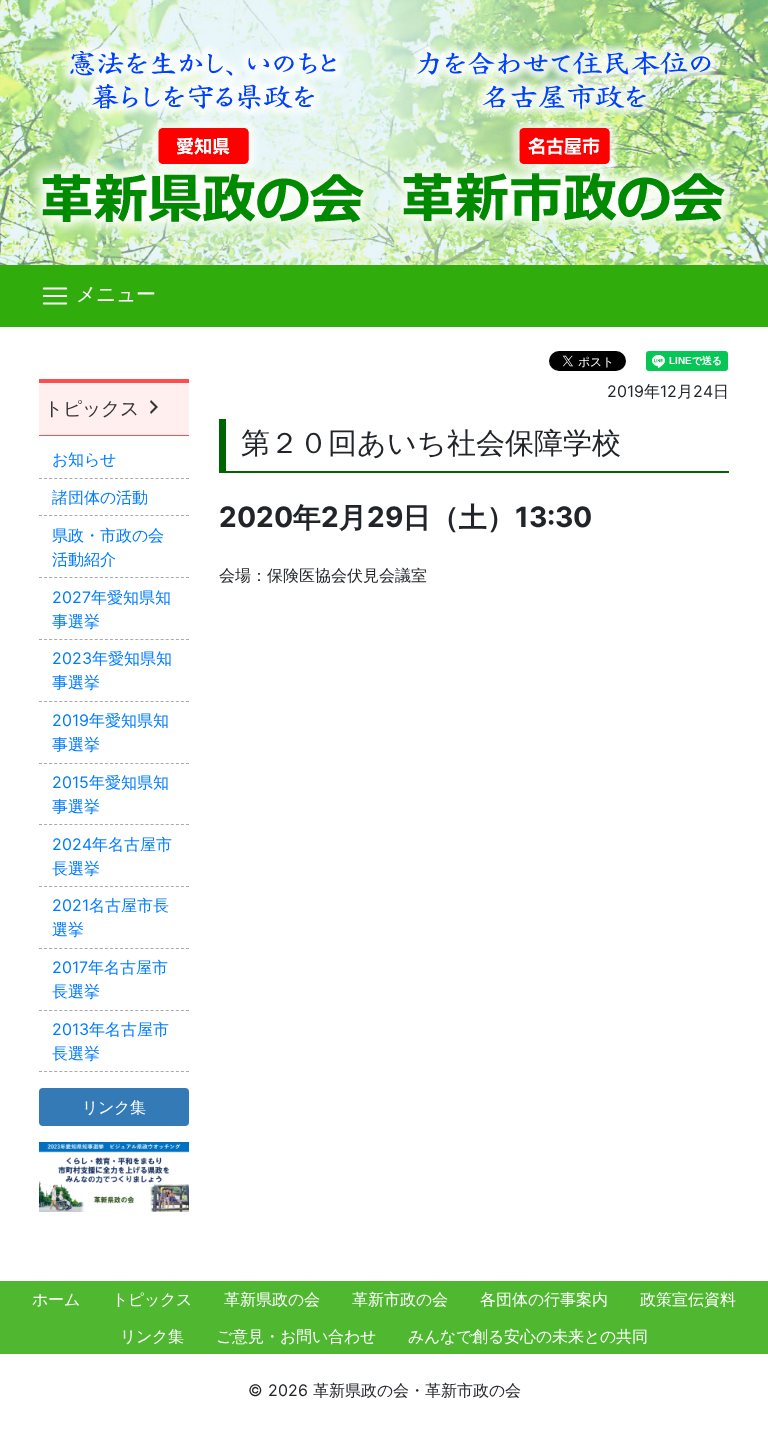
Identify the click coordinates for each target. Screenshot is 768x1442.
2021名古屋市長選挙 (110, 917)
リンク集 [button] (114, 1107)
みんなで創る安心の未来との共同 (528, 1336)
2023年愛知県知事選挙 (112, 670)
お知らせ (84, 459)
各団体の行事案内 (544, 1299)
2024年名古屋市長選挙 (112, 856)
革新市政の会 (400, 1299)
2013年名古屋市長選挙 (110, 1041)
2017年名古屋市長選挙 (110, 979)
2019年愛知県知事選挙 (110, 732)
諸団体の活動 (100, 497)
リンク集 (152, 1336)
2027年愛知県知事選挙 (111, 609)
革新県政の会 (272, 1299)
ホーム (56, 1299)
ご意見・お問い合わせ (296, 1336)
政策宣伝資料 (688, 1299)
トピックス (94, 408)
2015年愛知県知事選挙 (110, 794)
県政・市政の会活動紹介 (108, 547)
